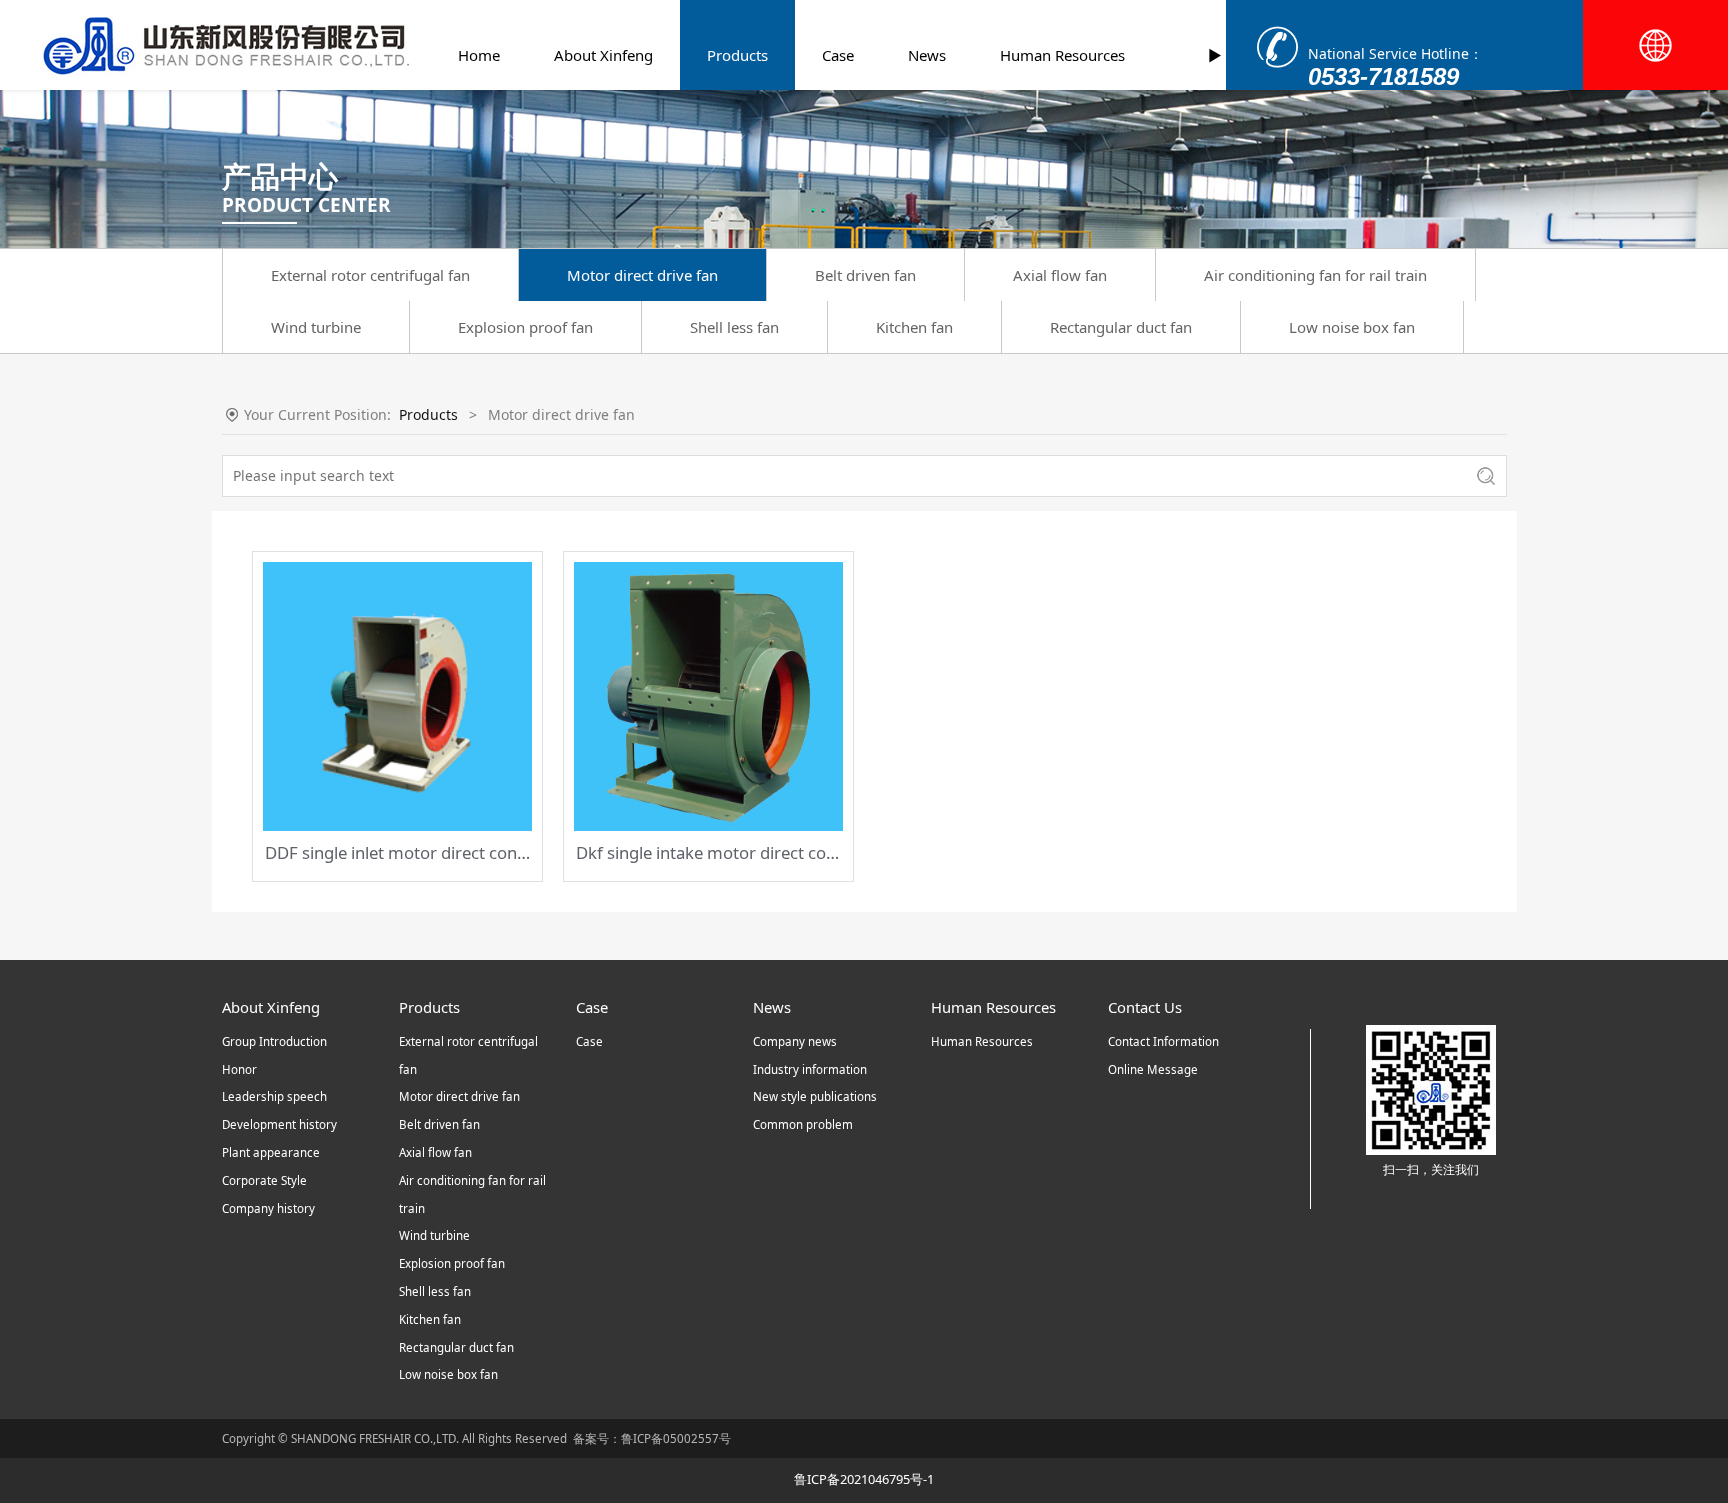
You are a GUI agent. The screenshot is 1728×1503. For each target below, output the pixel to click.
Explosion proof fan (525, 327)
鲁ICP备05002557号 (676, 1438)
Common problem (803, 1124)
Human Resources (1062, 55)
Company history (268, 1208)
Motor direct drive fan (642, 275)
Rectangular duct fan (1121, 327)
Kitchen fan (914, 327)
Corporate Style (264, 1180)
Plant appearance (271, 1152)
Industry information (810, 1069)
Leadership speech (274, 1096)
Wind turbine (316, 327)
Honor (239, 1069)
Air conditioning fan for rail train (1315, 275)
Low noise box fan (1352, 327)
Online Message (1153, 1069)
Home (479, 55)
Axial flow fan (1060, 275)
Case (838, 55)
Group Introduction (274, 1041)
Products (737, 55)
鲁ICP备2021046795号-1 (864, 1479)
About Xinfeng (603, 55)
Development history (279, 1124)
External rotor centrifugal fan (370, 275)
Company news (795, 1041)
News (927, 55)
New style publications (815, 1096)
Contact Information (1163, 1041)
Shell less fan (734, 327)
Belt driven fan (865, 275)
